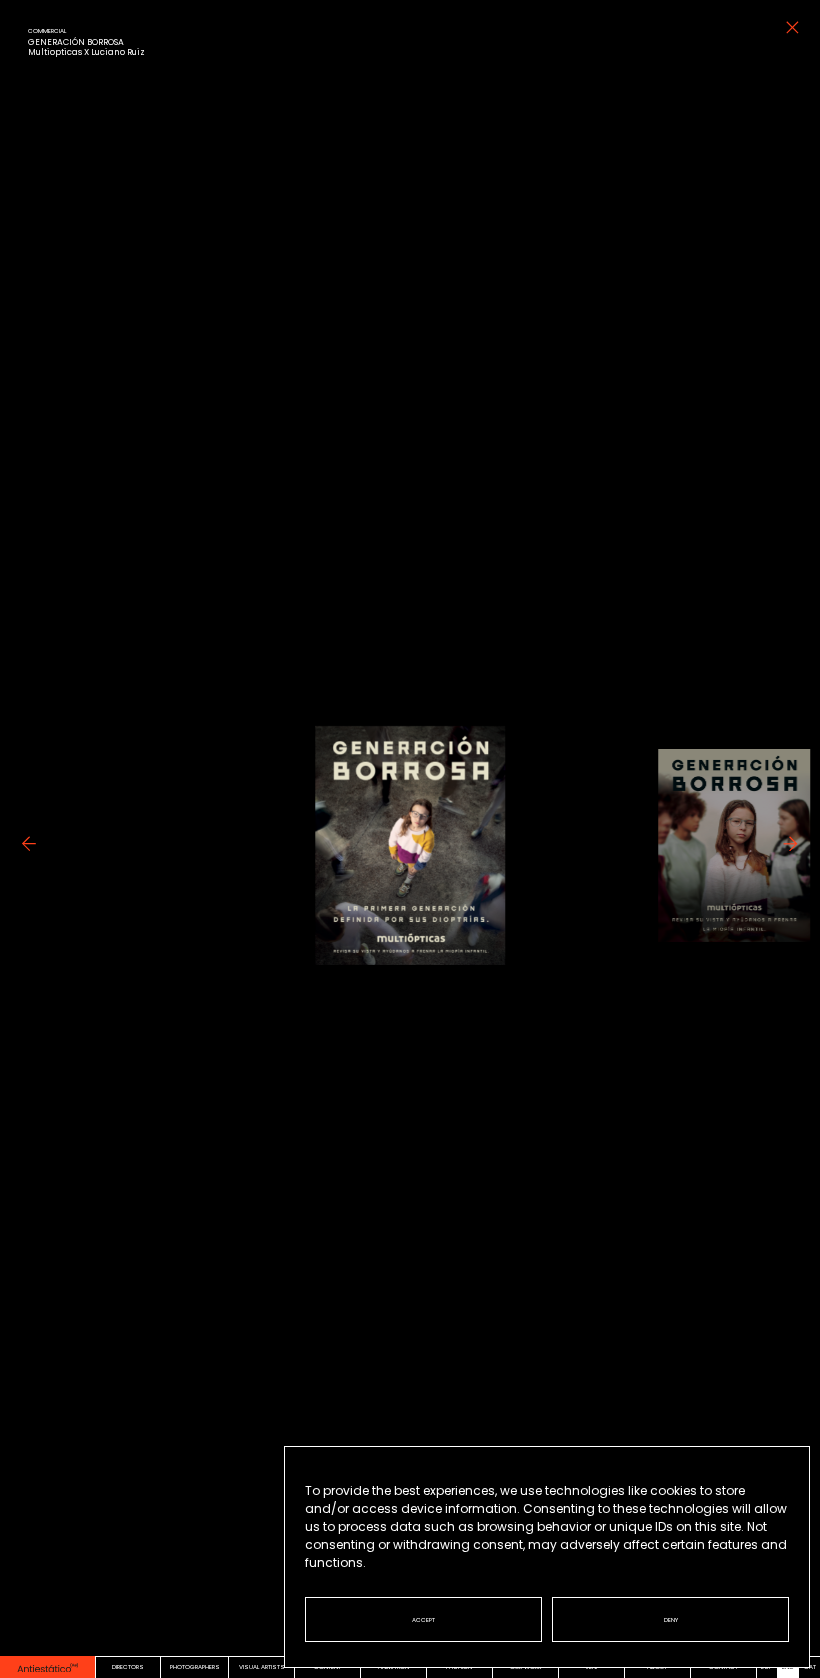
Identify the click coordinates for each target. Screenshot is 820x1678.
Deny (671, 1620)
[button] (29, 866)
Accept (423, 1620)
